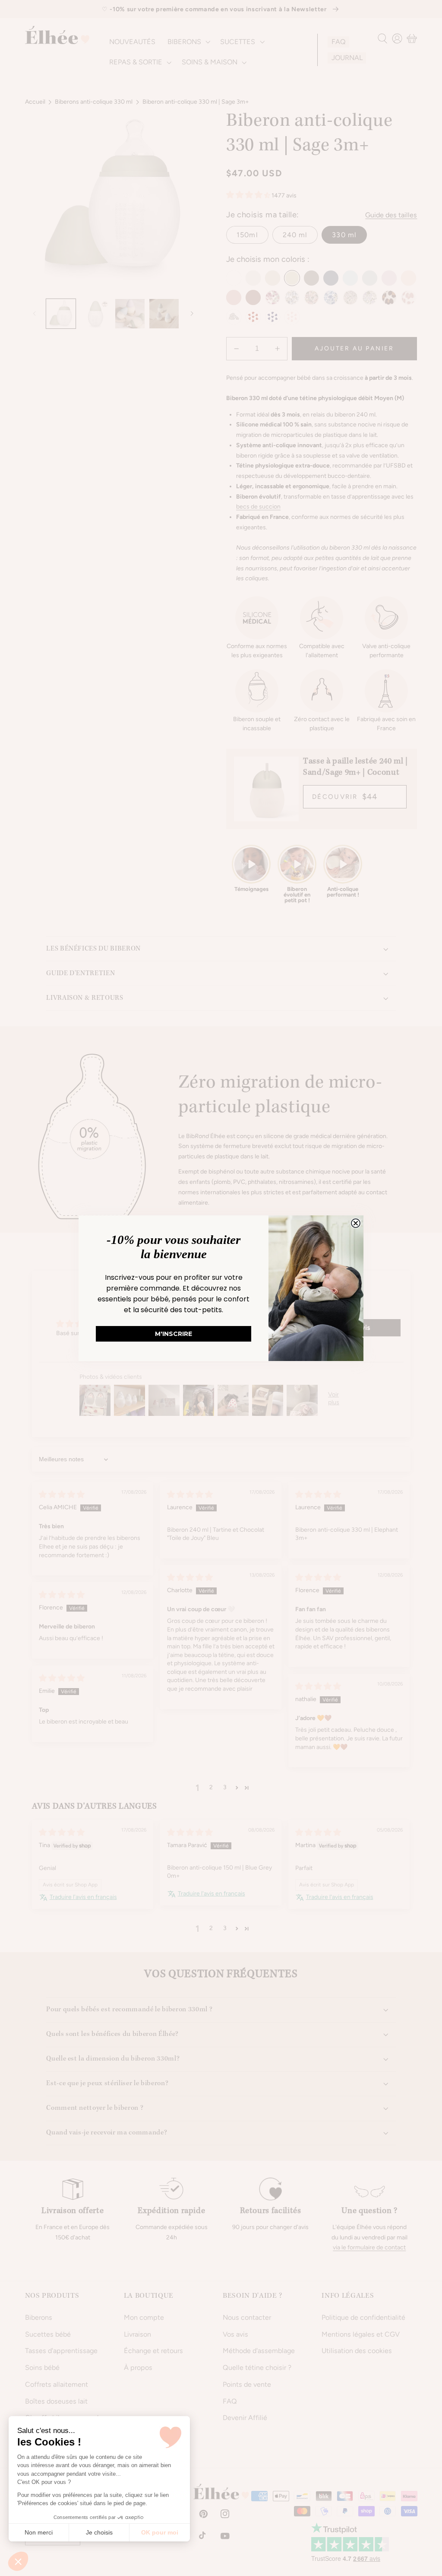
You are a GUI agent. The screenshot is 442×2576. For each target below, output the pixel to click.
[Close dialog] (356, 1223)
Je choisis (99, 2532)
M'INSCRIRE (174, 1334)
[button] (18, 2561)
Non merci (39, 2532)
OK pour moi (160, 2532)
